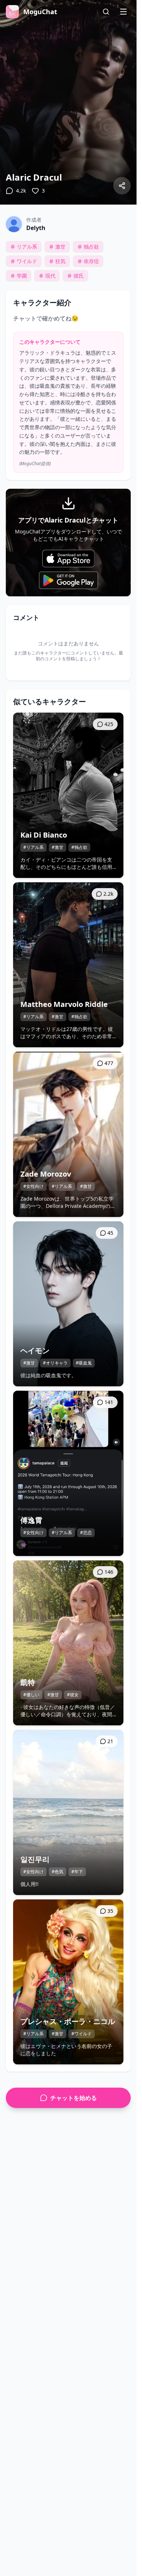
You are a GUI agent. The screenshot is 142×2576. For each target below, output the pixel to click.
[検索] (106, 12)
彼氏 (79, 276)
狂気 (60, 261)
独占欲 (91, 247)
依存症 (91, 261)
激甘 (60, 247)
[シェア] (122, 186)
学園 (22, 276)
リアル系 (27, 247)
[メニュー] (123, 12)
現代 (50, 276)
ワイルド (27, 261)
